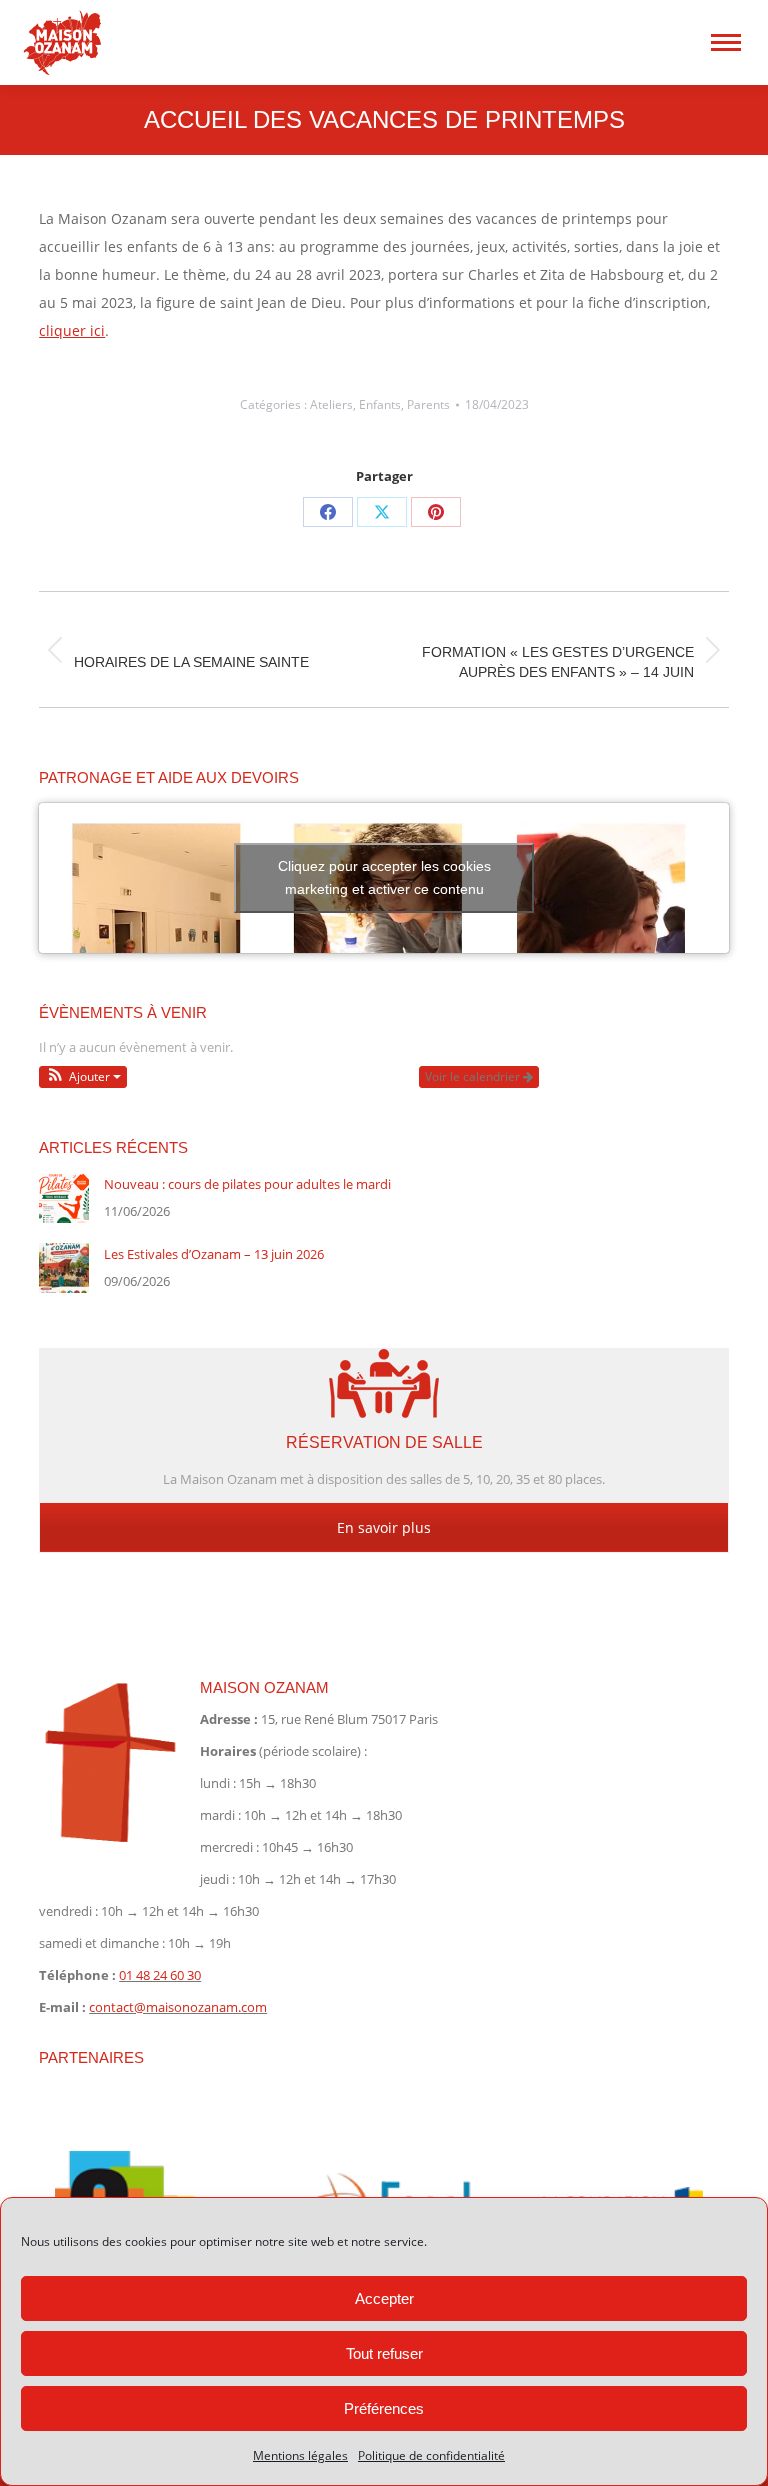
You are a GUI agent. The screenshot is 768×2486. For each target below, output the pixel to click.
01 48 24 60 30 (160, 1975)
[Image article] (64, 1198)
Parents (428, 404)
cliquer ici (72, 330)
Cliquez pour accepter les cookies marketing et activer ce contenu (384, 877)
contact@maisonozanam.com (178, 2007)
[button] (83, 1077)
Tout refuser (384, 2353)
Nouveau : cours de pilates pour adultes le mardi (247, 1184)
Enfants (380, 404)
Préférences (384, 2408)
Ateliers (331, 404)
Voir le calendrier (474, 1076)
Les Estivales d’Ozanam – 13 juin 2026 (214, 1254)
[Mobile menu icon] (726, 42)
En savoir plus (384, 1527)
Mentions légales (300, 2455)
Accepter (384, 2298)
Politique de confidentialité (431, 2455)
